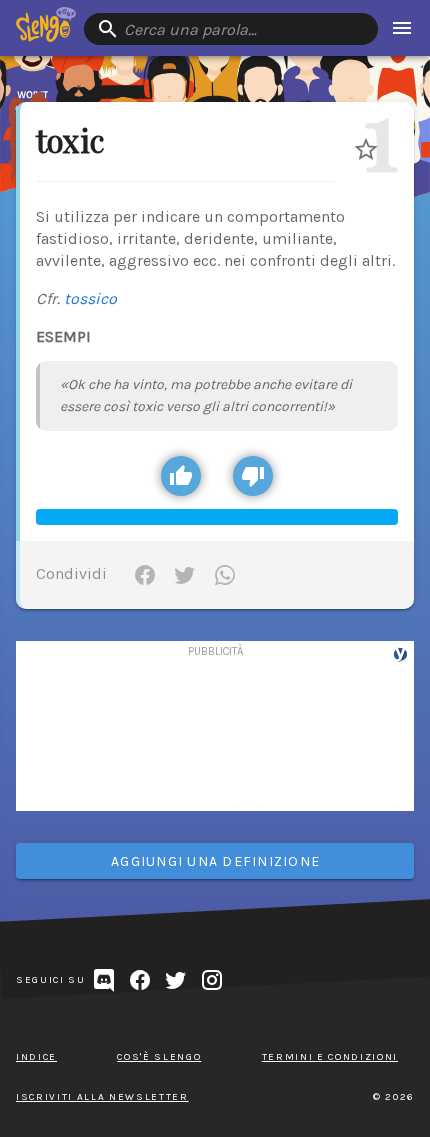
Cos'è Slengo (159, 1057)
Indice (36, 1057)
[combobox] (231, 29)
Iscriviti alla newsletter (102, 1097)
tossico (90, 298)
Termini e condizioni (330, 1057)
